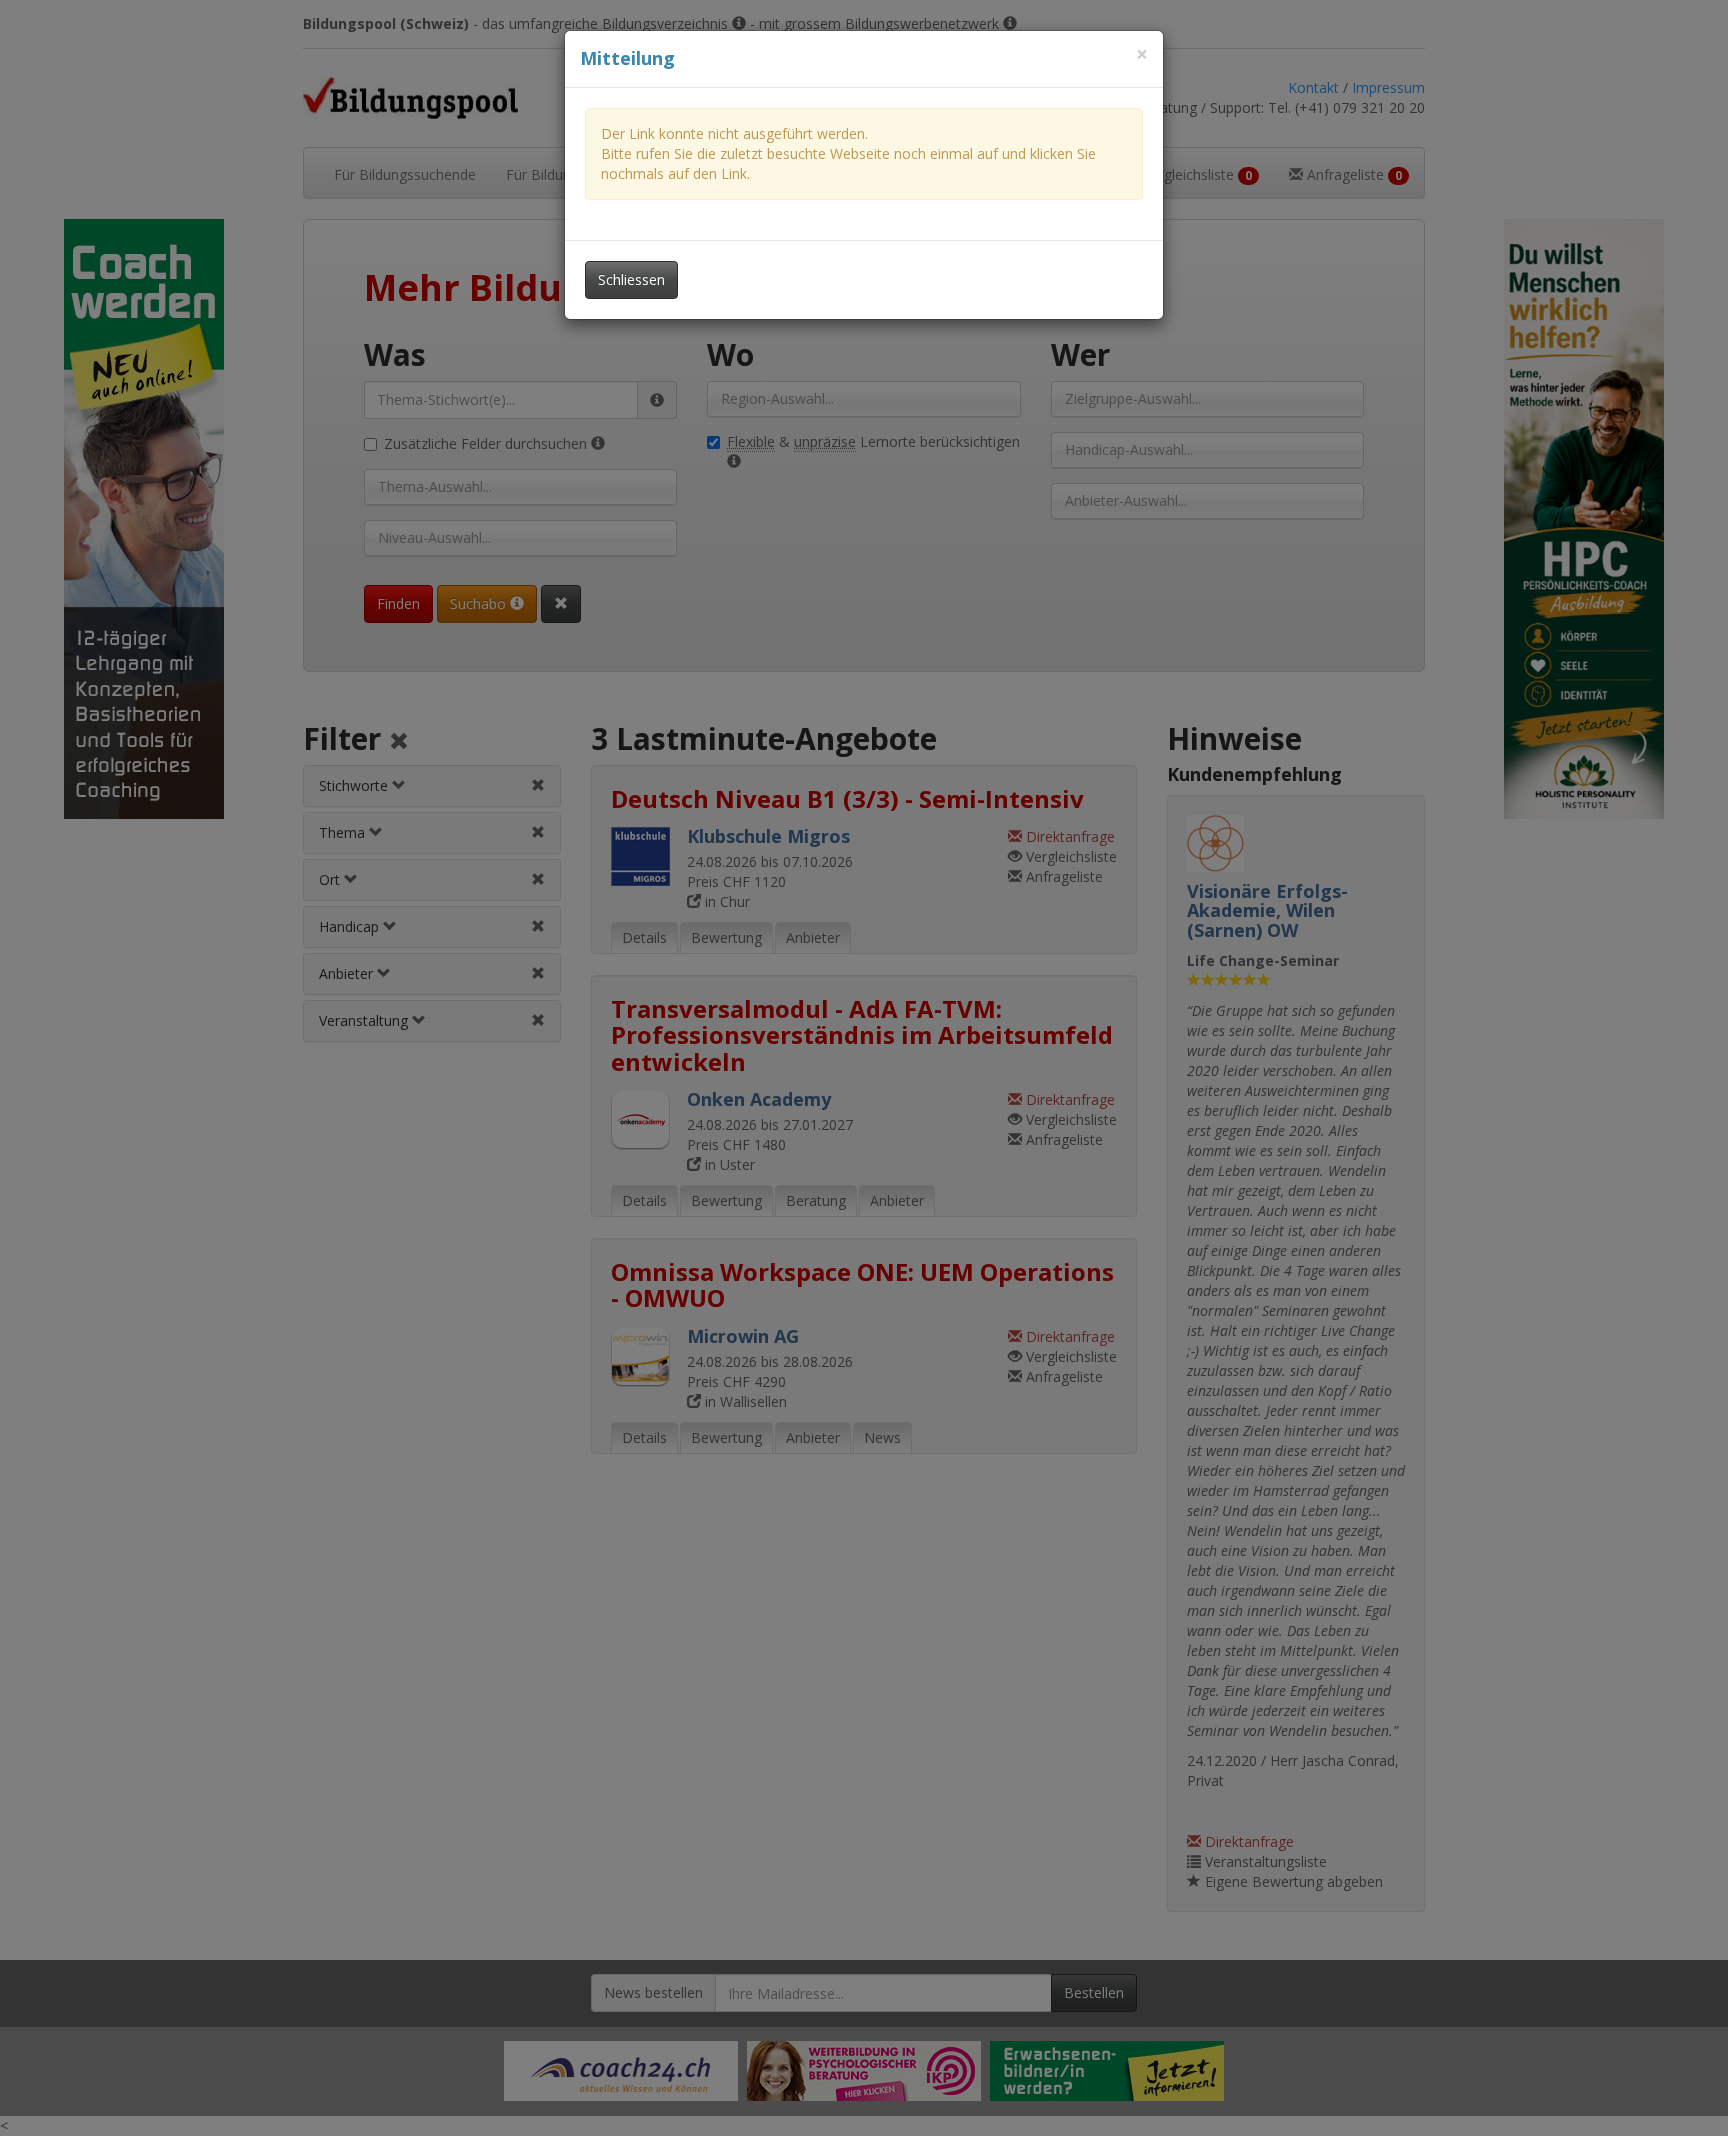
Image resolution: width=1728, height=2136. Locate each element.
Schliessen (631, 279)
